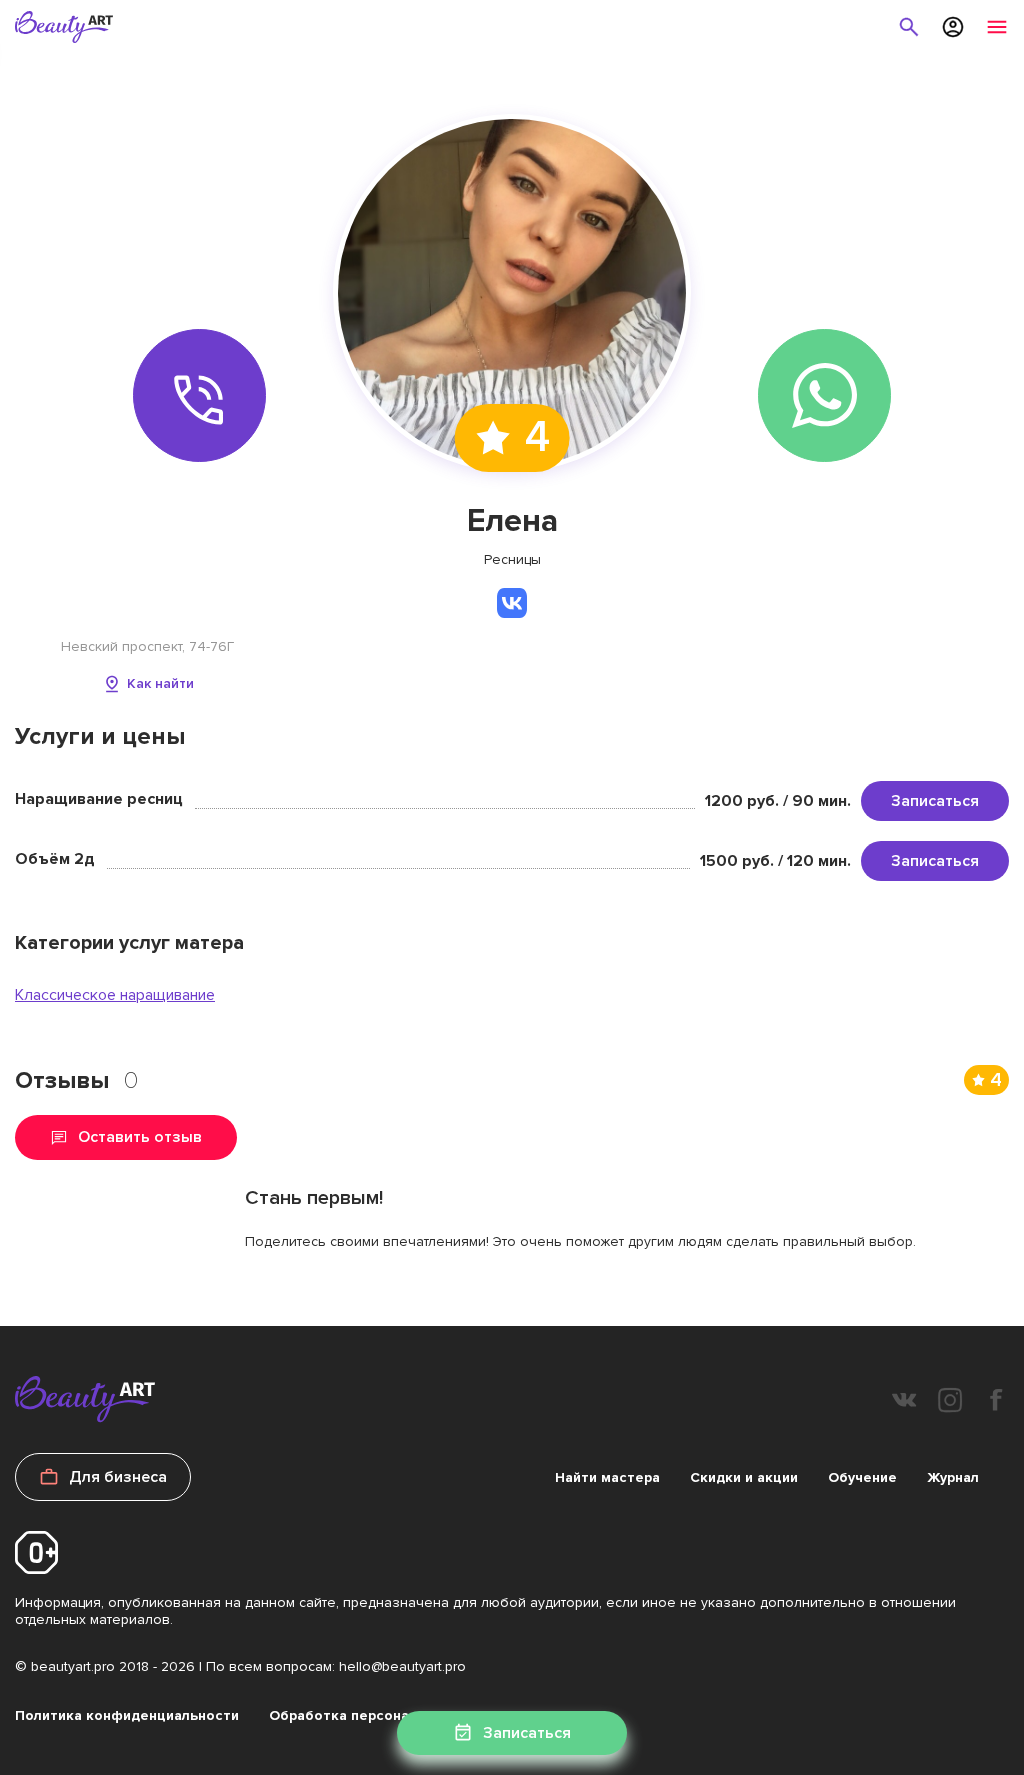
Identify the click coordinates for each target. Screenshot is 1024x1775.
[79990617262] (199, 395)
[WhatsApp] (824, 395)
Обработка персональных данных (387, 1715)
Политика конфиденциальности (127, 1715)
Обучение (862, 1477)
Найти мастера (607, 1477)
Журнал (953, 1477)
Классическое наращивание (115, 995)
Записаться (935, 801)
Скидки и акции (744, 1477)
